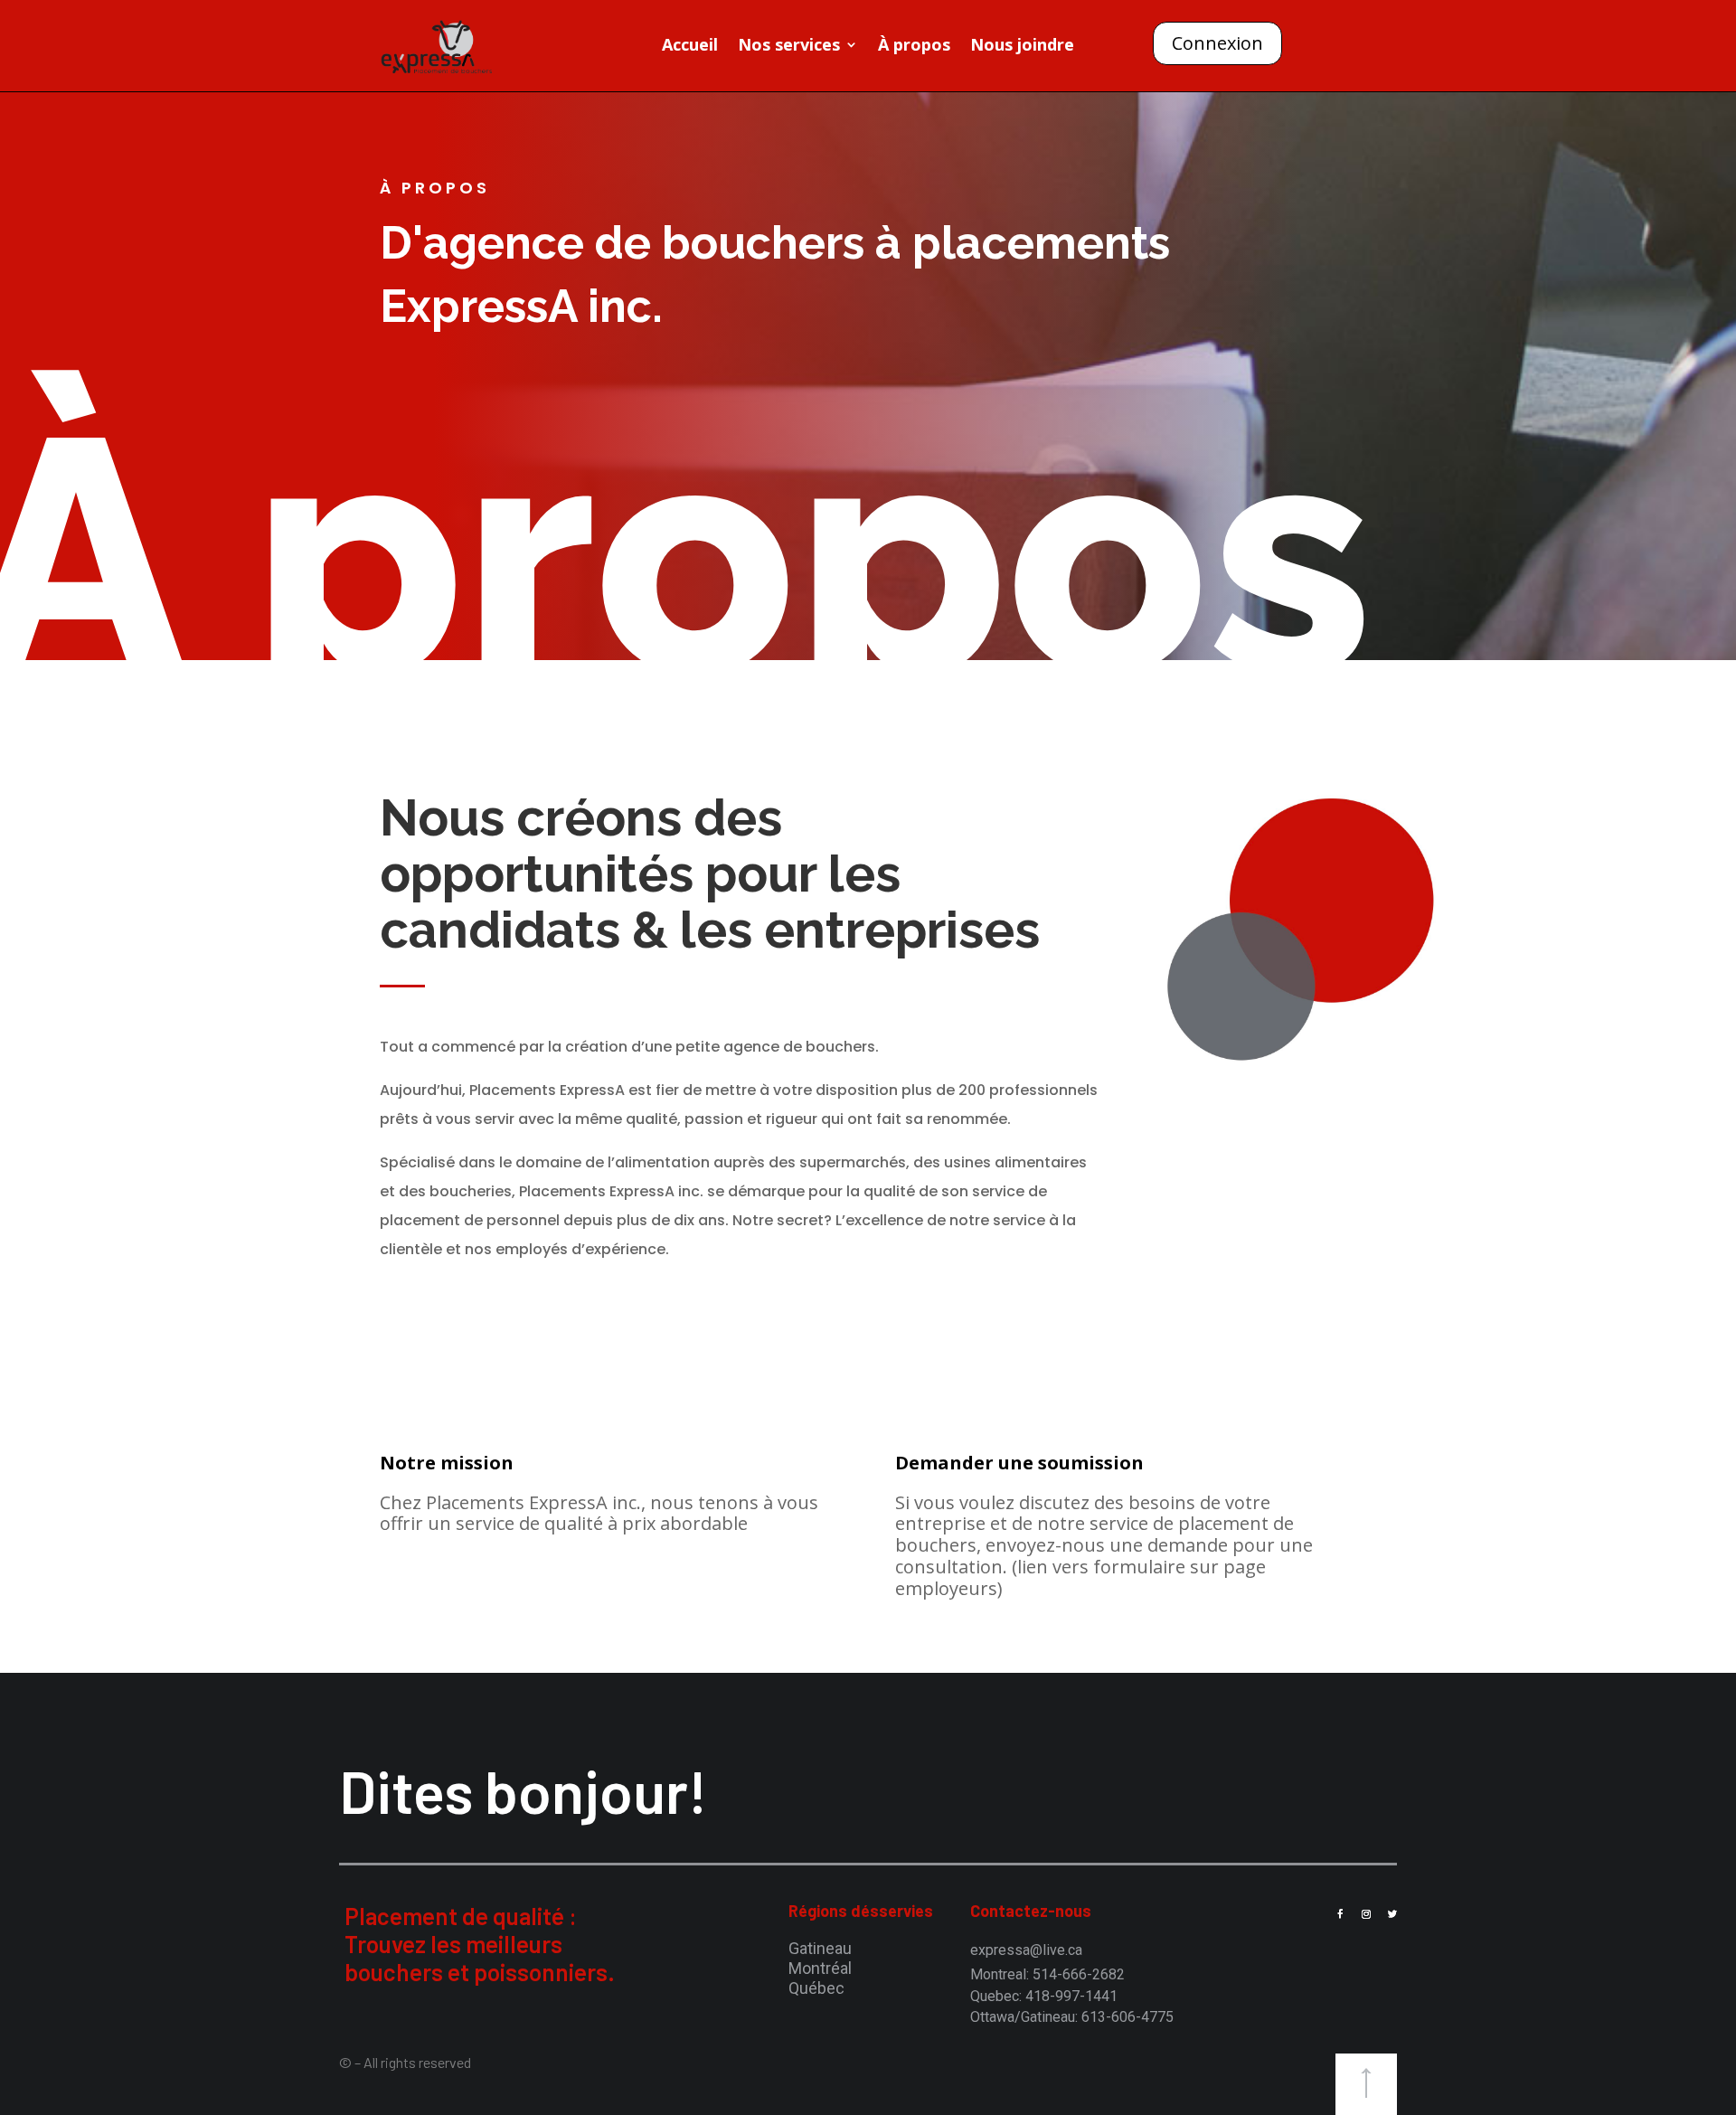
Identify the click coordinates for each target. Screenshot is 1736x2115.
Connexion (1217, 43)
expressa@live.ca (1026, 1950)
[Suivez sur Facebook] (1340, 1914)
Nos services (789, 47)
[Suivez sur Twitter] (1392, 1914)
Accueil (690, 47)
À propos (914, 47)
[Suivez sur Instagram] (1366, 1914)
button (1366, 2084)
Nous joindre (1022, 47)
